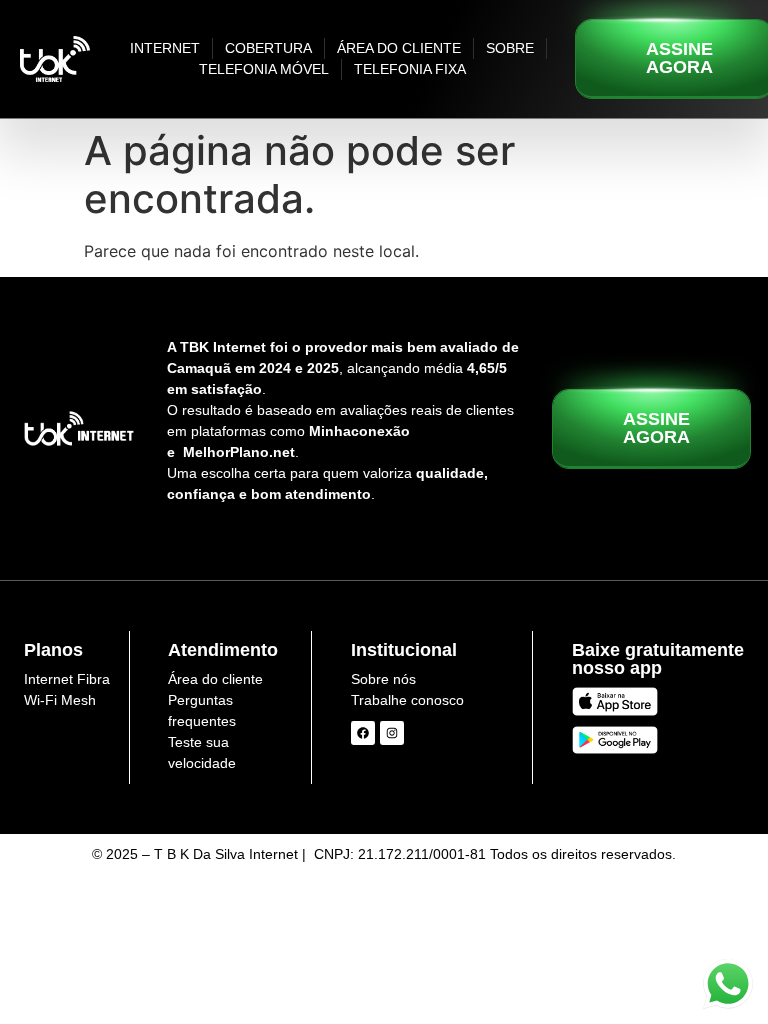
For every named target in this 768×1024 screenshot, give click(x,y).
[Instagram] (392, 733)
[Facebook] (363, 733)
